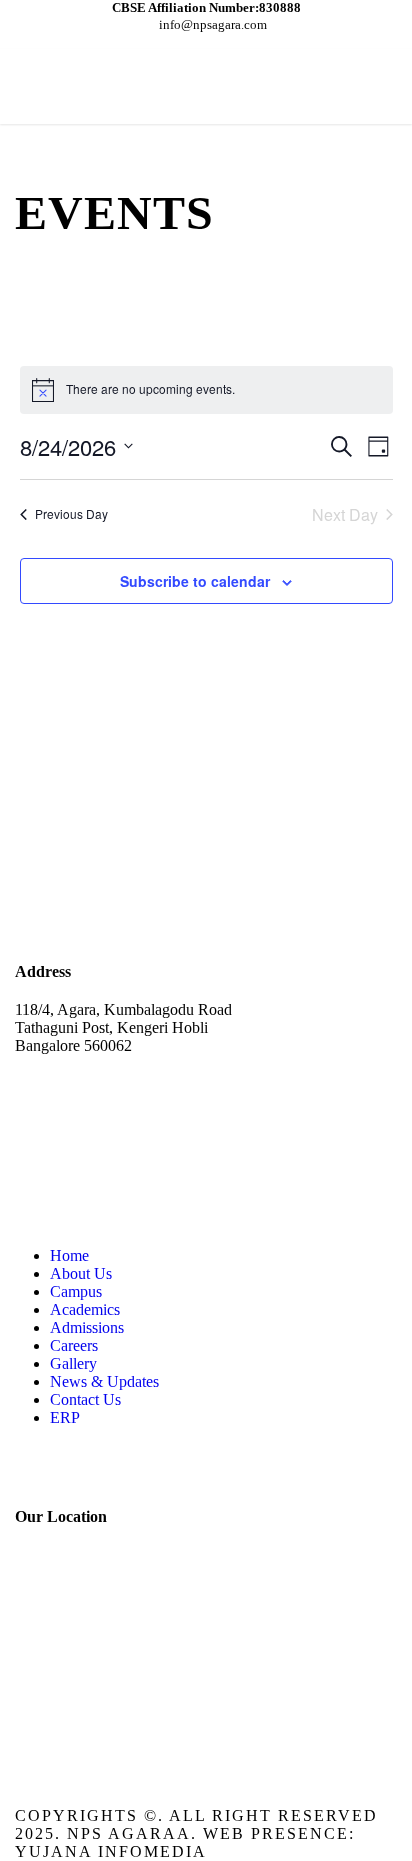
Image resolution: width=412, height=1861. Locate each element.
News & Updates (104, 1381)
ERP (65, 1417)
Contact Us (85, 1399)
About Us (81, 1273)
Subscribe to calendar (195, 581)
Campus (76, 1291)
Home (69, 1255)
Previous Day (71, 513)
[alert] (206, 390)
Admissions (87, 1327)
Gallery (73, 1363)
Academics (85, 1309)
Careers (74, 1345)
